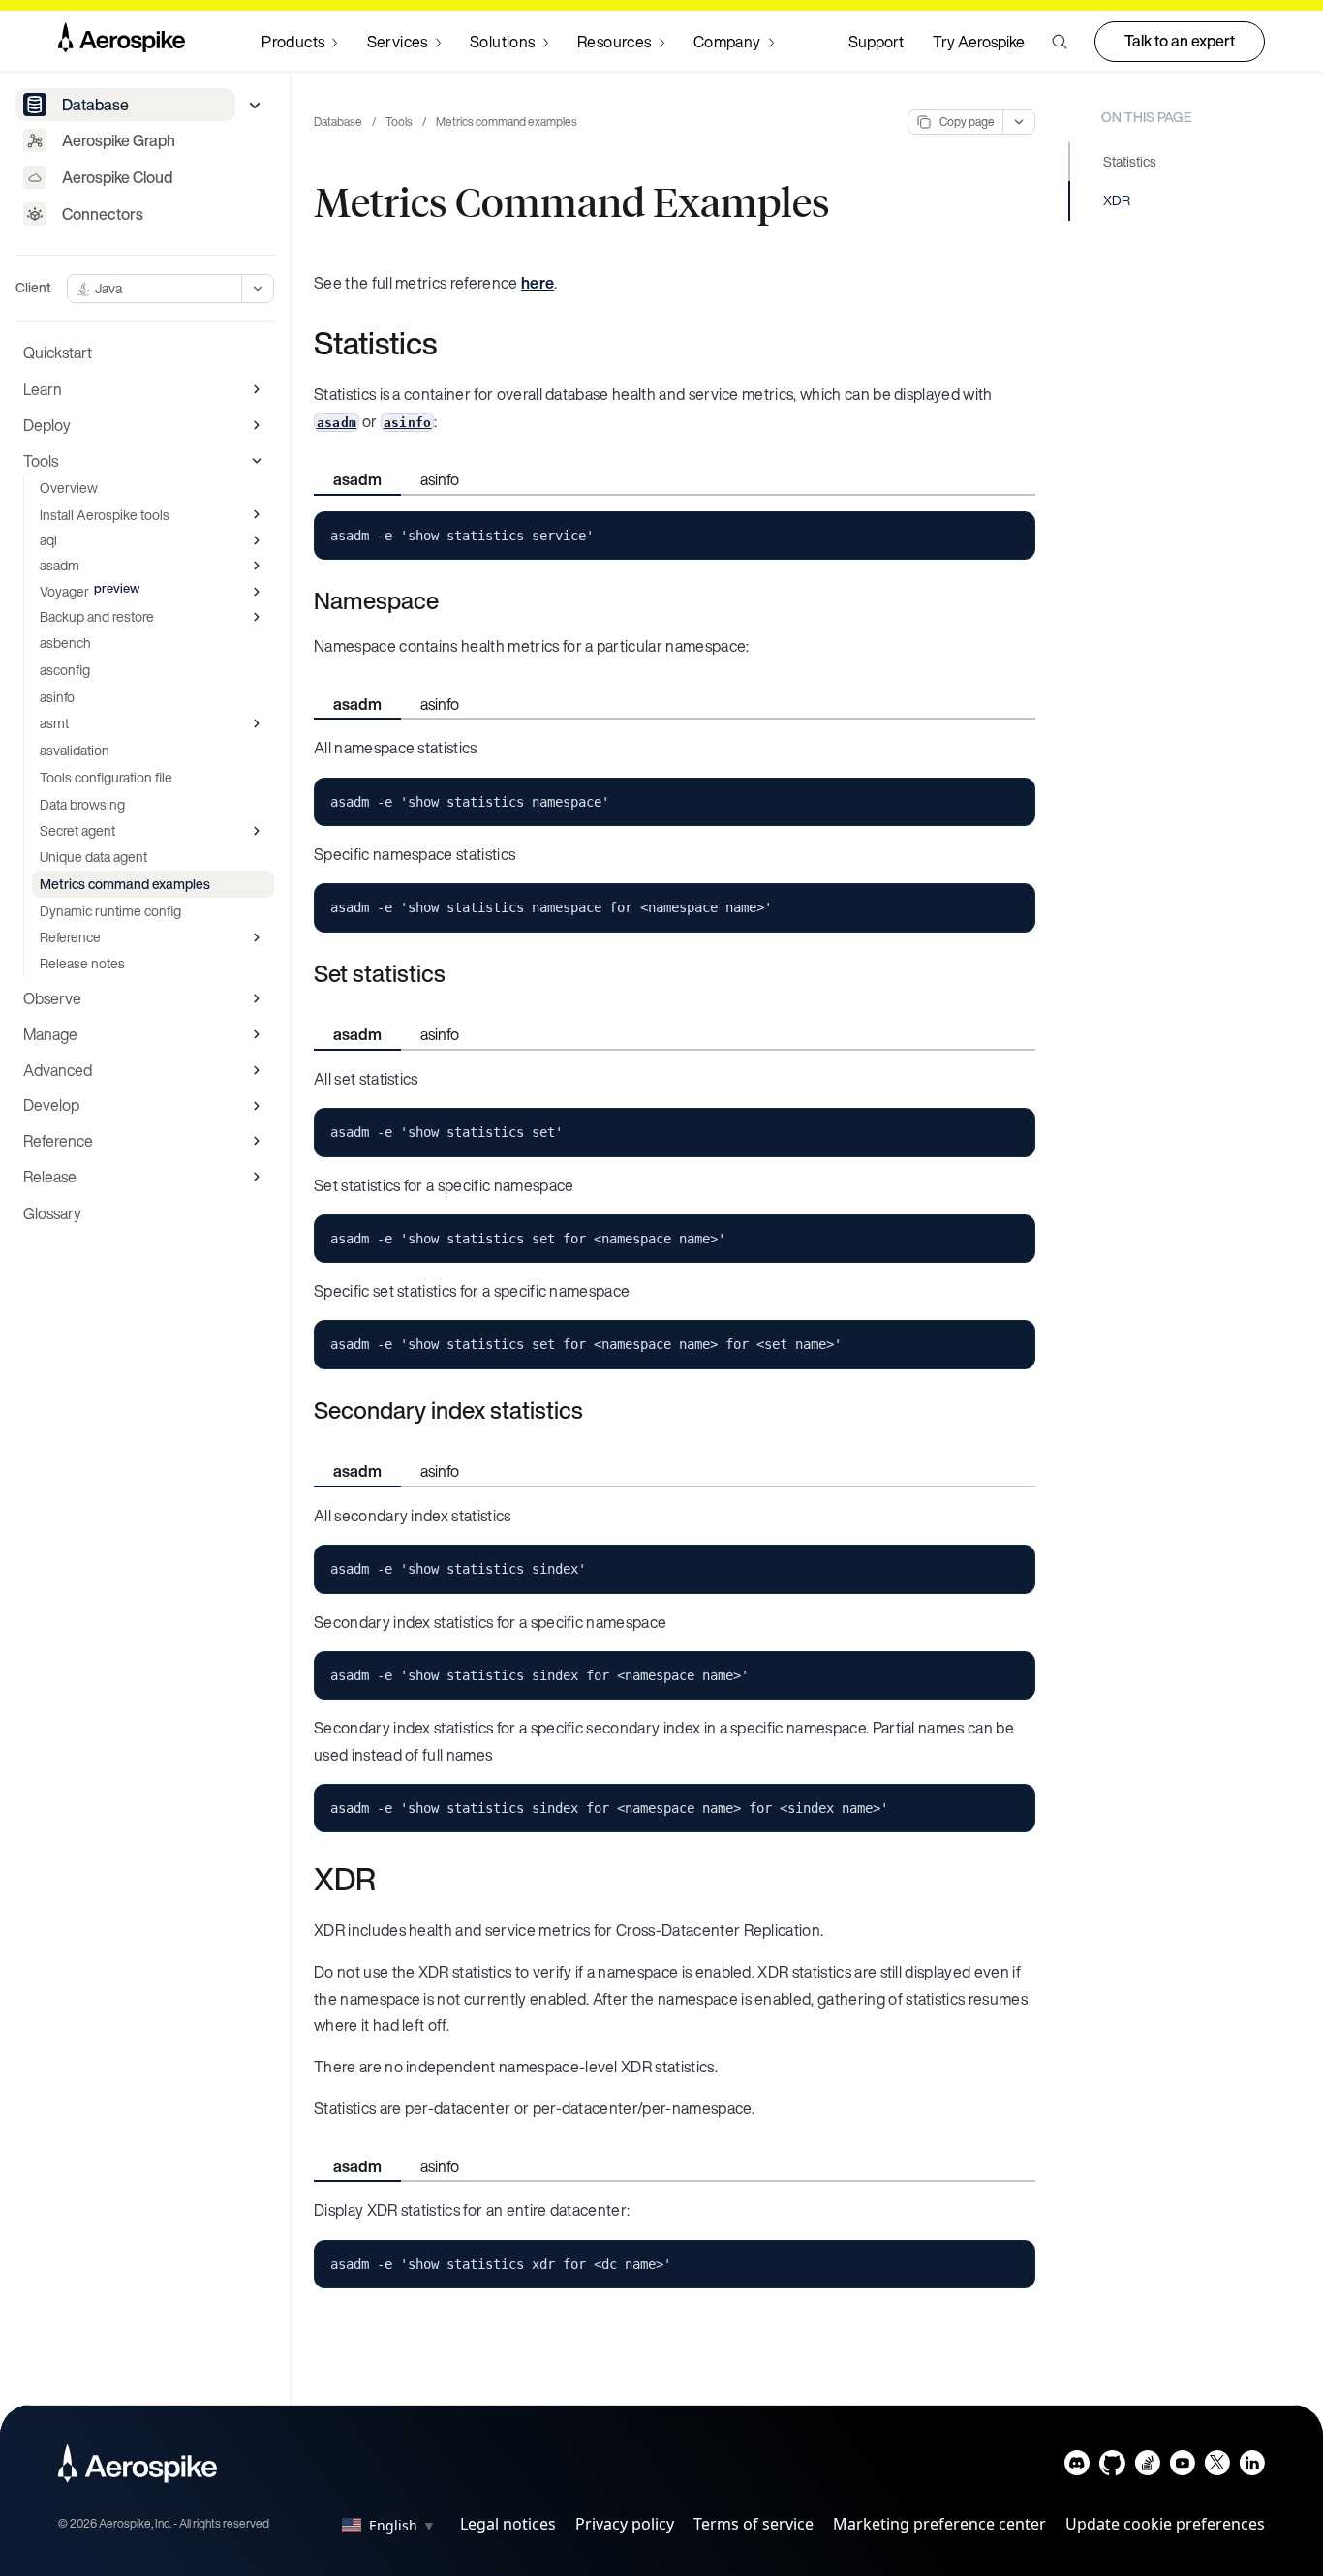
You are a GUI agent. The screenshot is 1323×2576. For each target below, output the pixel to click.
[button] (1060, 42)
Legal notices (508, 2524)
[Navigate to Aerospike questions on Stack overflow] (1147, 2467)
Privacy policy (625, 2524)
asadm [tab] (357, 479)
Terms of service (754, 2524)
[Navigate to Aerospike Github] (1112, 2467)
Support (876, 42)
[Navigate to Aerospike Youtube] (1182, 2467)
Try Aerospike (979, 42)
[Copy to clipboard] (1012, 534)
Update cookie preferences (1165, 2524)
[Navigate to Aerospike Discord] (1077, 2467)
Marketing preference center (939, 2524)
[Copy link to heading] (449, 343)
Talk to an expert (1180, 41)
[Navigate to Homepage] (122, 42)
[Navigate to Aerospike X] (1217, 2467)
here (538, 283)
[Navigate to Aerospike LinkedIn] (1252, 2467)
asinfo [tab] (440, 479)
